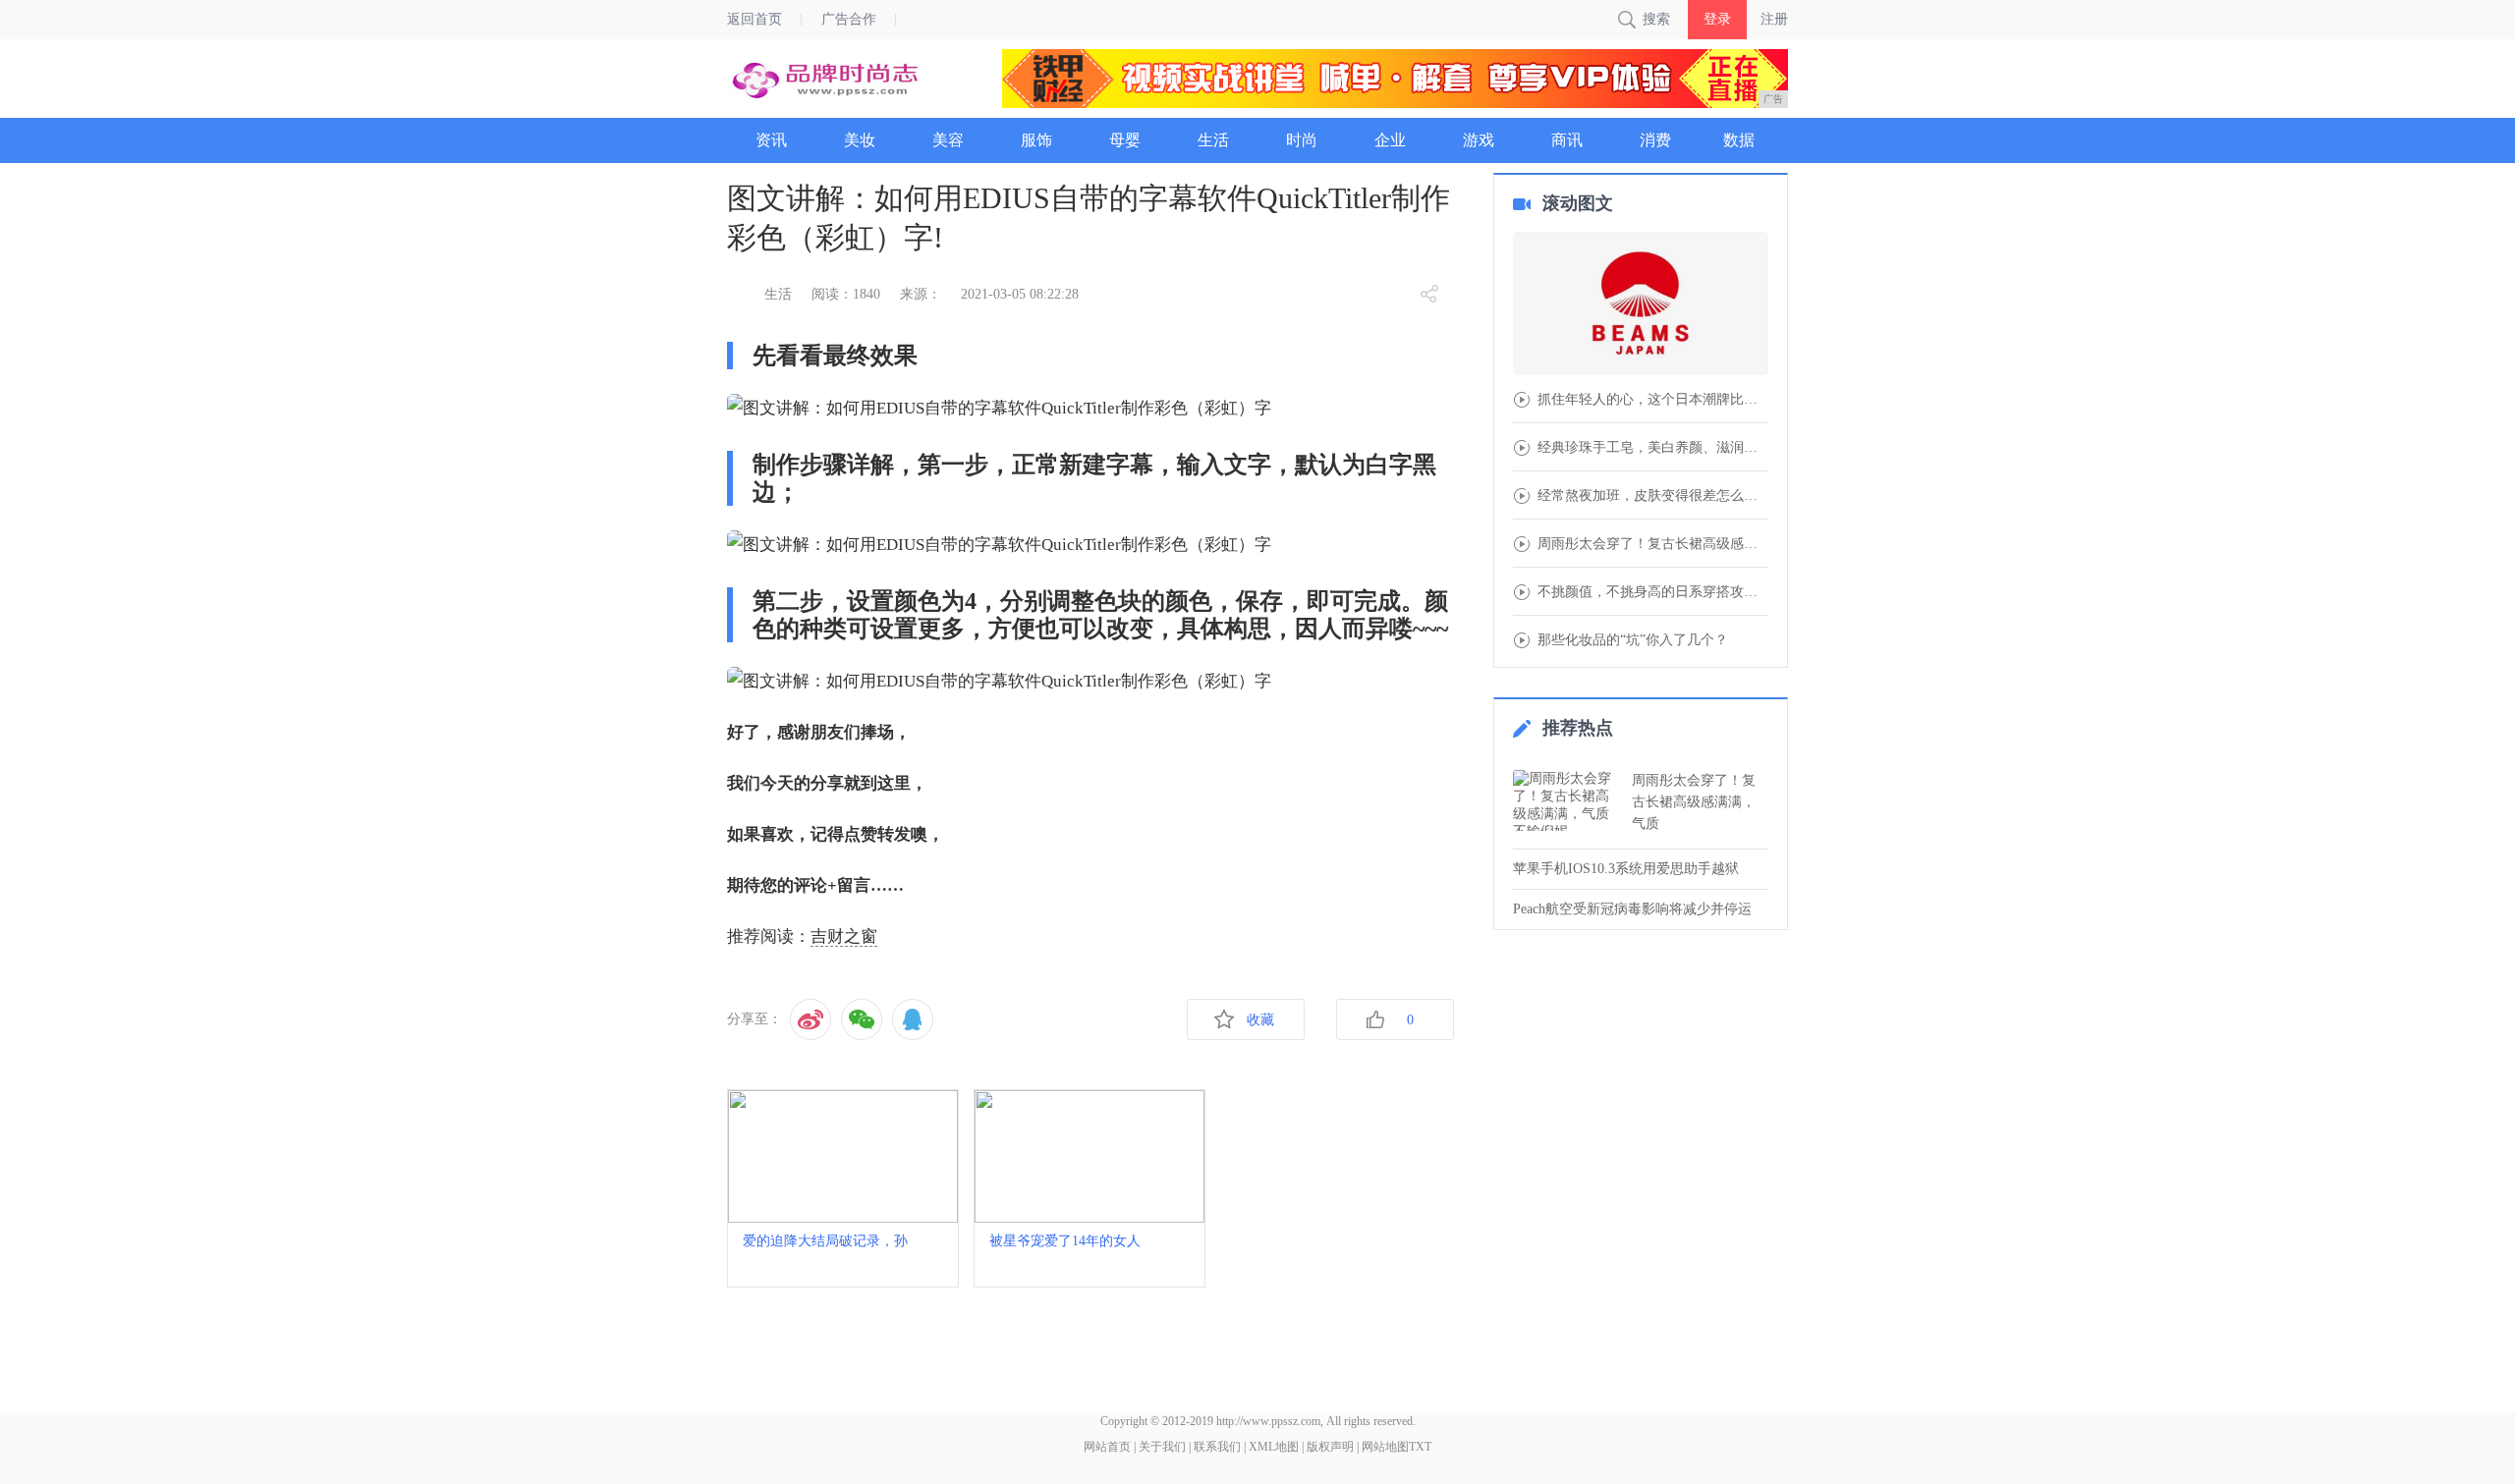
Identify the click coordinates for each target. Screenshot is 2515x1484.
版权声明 (1330, 1447)
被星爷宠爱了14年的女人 (1065, 1241)
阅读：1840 (846, 294)
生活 (778, 294)
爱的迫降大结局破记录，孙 (825, 1241)
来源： (921, 294)
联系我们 (1217, 1447)
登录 (1717, 19)
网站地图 (1385, 1447)
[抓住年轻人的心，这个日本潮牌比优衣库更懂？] (1641, 305)
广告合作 (849, 19)
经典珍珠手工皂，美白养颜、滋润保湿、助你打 (1653, 448)
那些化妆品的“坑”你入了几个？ (1633, 640)
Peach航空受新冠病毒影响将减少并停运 (1632, 909)
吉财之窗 (844, 936)
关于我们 (1162, 1447)
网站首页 (1107, 1447)
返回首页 (754, 19)
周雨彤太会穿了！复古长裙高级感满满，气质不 (1653, 544)
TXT (1420, 1447)
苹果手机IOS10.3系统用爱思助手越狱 (1626, 869)
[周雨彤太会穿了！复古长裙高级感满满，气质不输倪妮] (1567, 800)
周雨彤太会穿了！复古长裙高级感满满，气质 (1694, 802)
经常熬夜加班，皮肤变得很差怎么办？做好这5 (1653, 496)
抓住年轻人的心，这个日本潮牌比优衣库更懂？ (1653, 400)
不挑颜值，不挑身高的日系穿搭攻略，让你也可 (1653, 592)
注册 (1774, 19)
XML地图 (1274, 1447)
